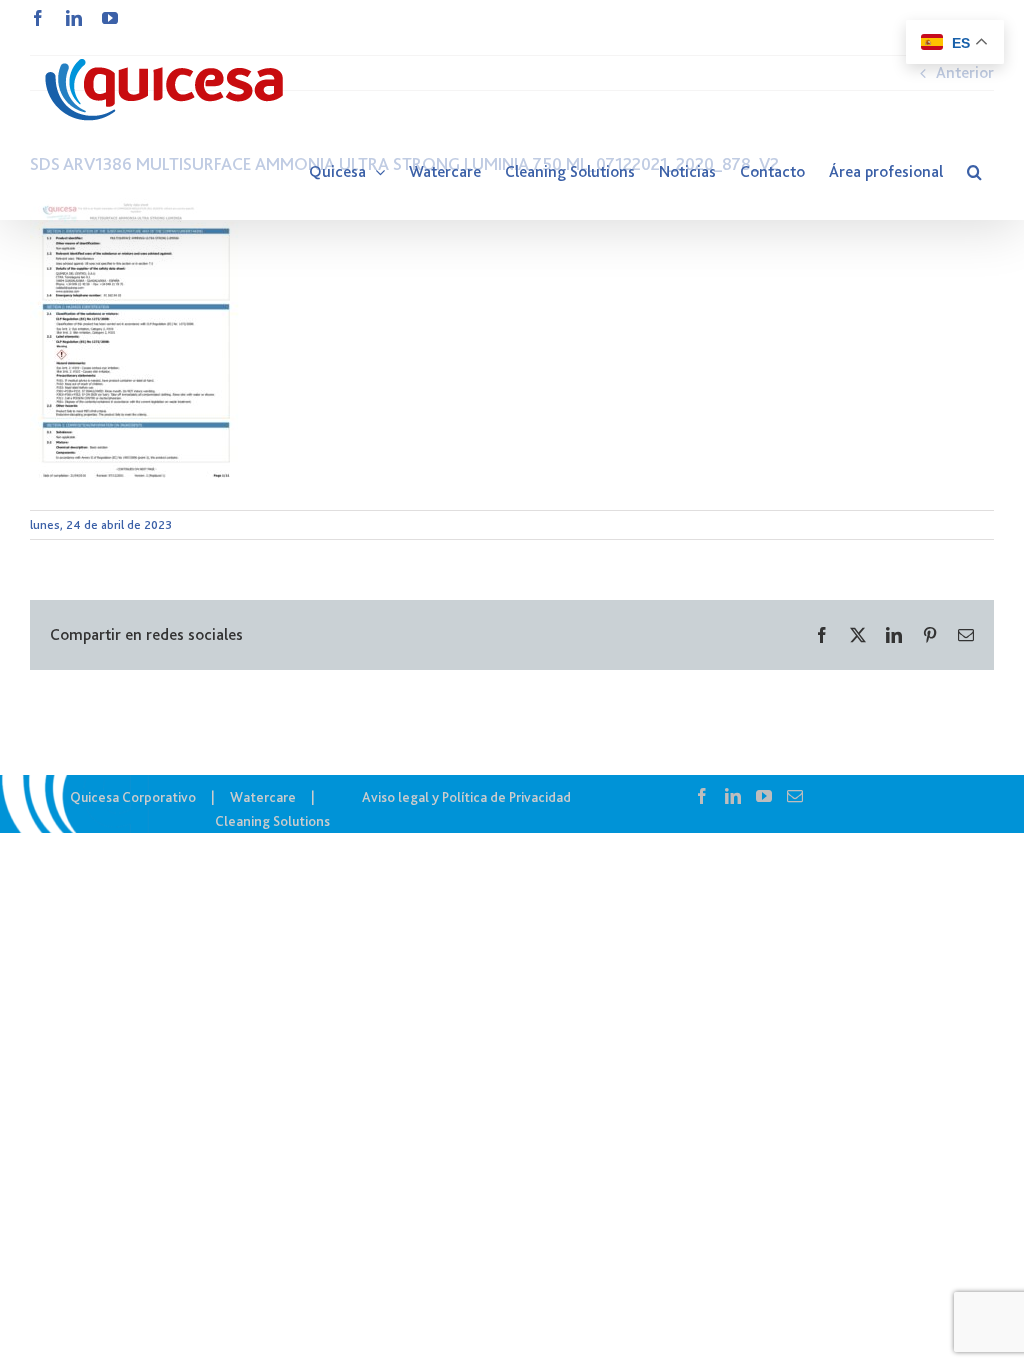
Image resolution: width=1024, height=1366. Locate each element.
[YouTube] (764, 796)
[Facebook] (702, 796)
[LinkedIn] (733, 796)
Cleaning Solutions (272, 821)
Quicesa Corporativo (133, 797)
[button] (974, 172)
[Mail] (795, 796)
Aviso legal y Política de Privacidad (466, 797)
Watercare (263, 797)
